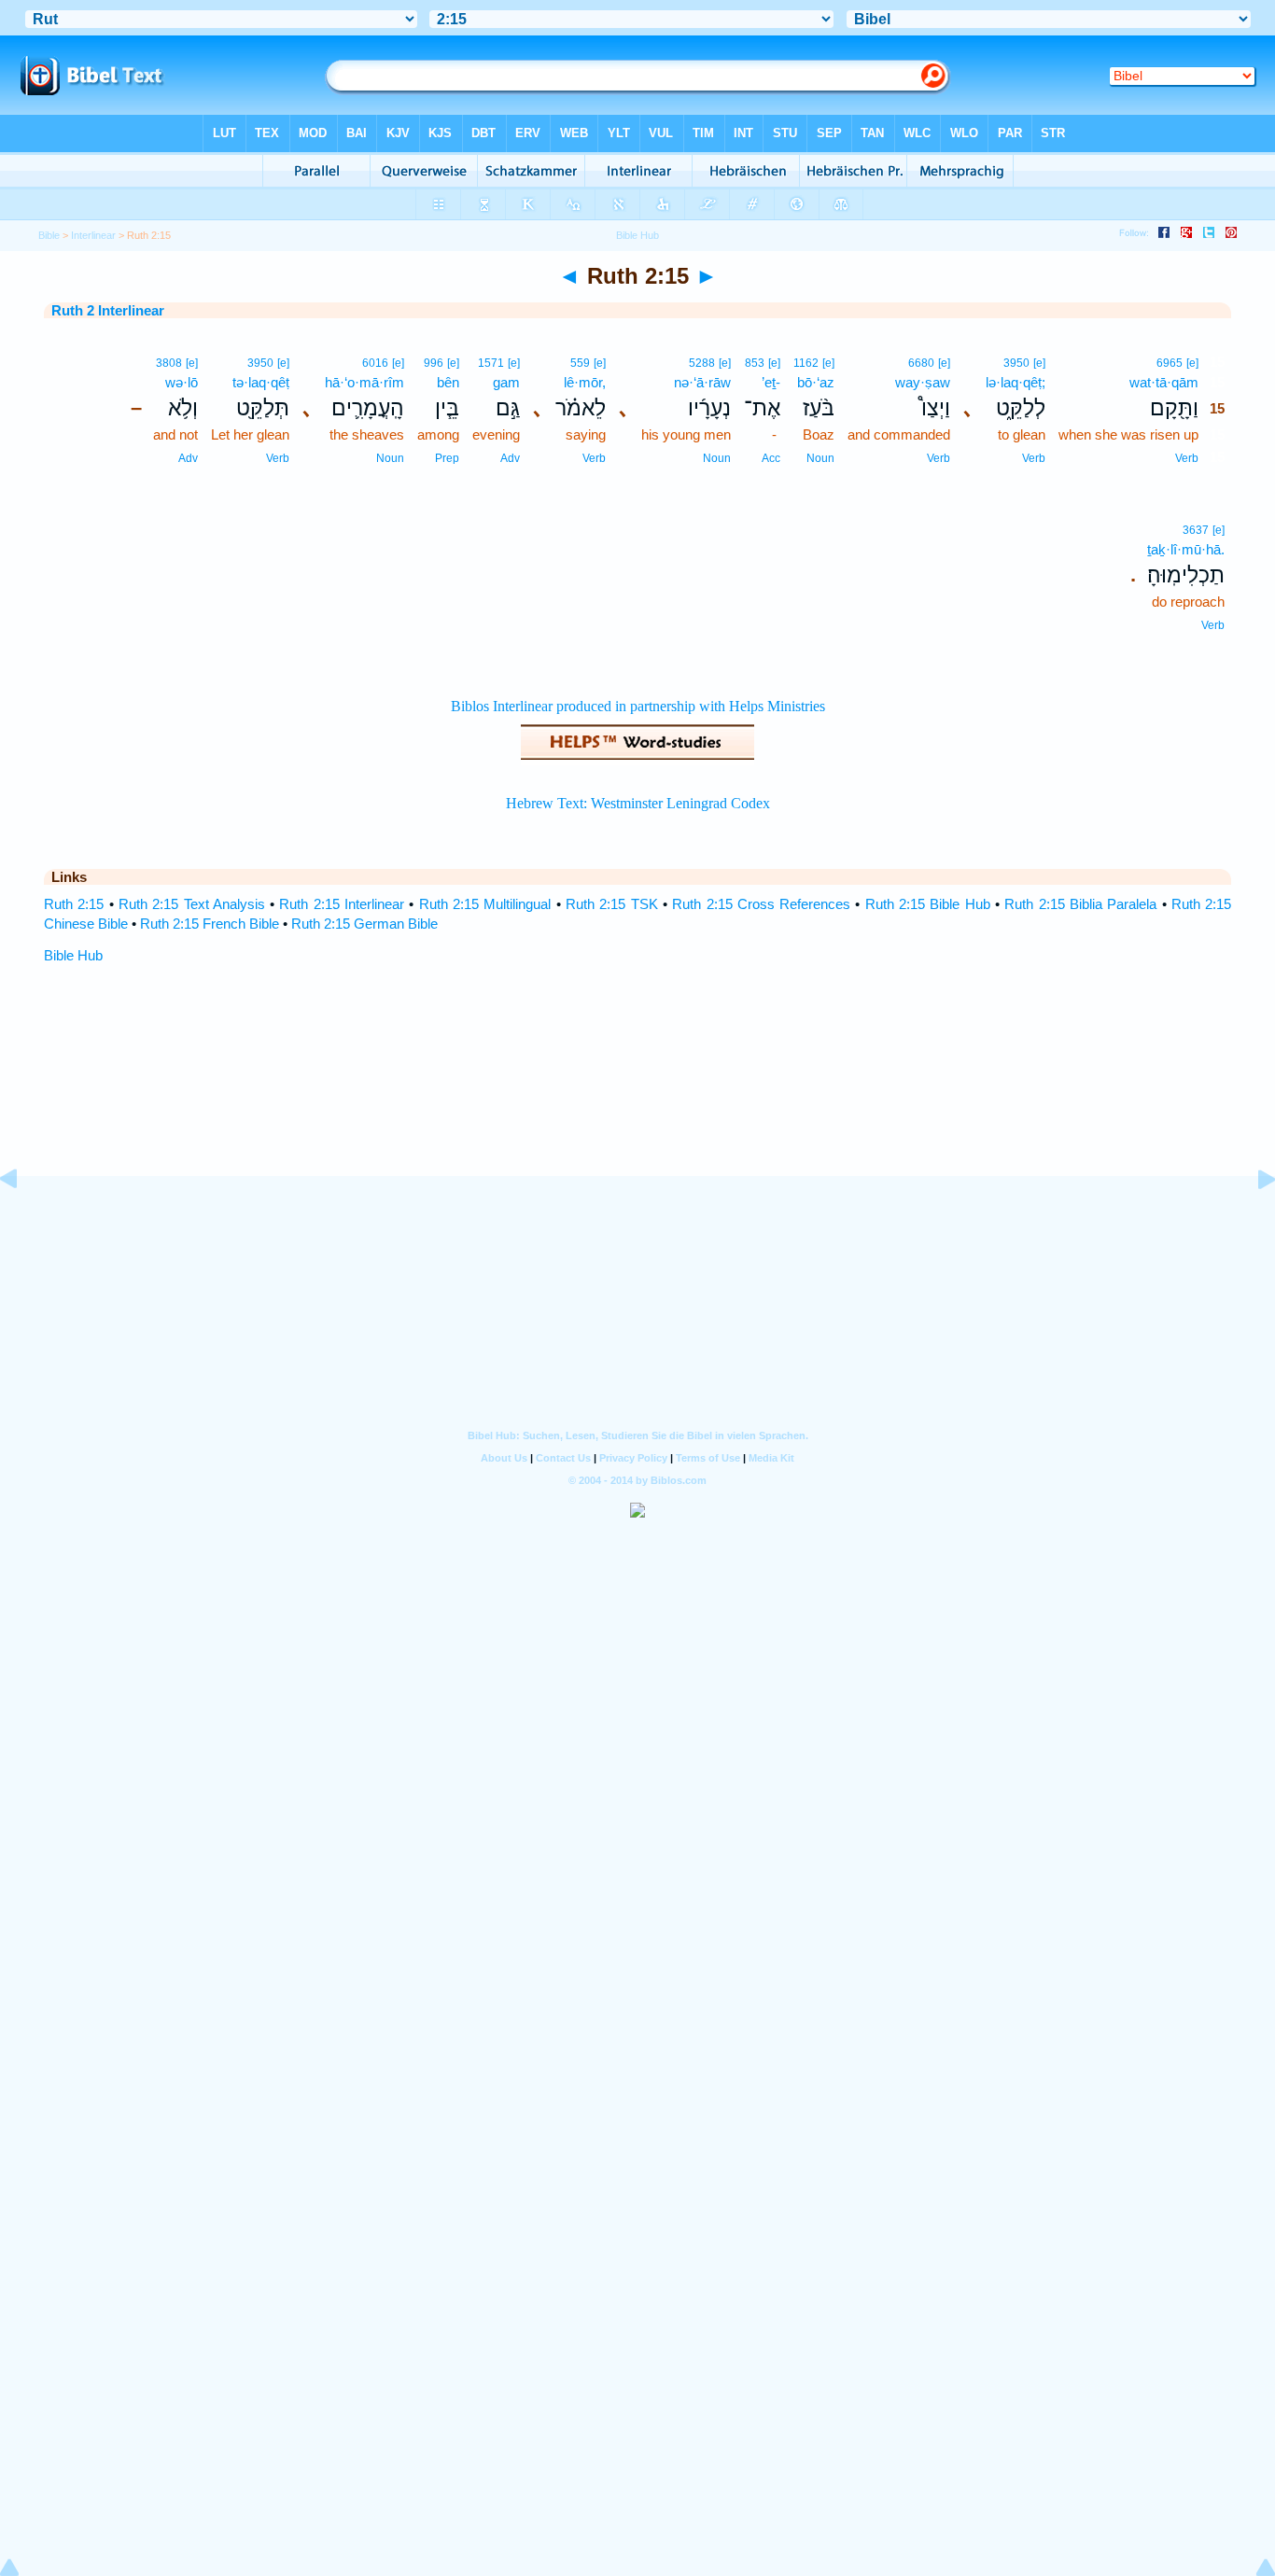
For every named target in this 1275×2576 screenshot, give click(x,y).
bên (448, 382)
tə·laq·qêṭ (261, 382)
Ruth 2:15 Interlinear (342, 904)
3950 (1016, 363)
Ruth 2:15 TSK (612, 904)
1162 (806, 363)
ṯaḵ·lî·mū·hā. (1186, 549)
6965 (1170, 363)
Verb (1187, 458)
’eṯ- (771, 382)
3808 (169, 363)
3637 (1196, 530)
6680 (921, 363)
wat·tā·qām (1164, 382)
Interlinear (93, 235)
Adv (510, 458)
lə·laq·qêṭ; (1016, 382)
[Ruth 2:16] (1252, 1221)
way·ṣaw (923, 382)
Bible (49, 235)
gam (506, 382)
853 (755, 363)
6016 (375, 363)
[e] (1192, 363)
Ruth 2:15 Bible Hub (928, 904)
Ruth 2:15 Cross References (761, 904)
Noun (820, 458)
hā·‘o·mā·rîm (364, 382)
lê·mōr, (585, 382)
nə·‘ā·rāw (702, 382)
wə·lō (182, 382)
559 (580, 363)
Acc (771, 458)
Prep (447, 458)
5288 (702, 363)
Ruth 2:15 (74, 904)
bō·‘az (816, 382)
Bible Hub (73, 955)
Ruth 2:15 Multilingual (485, 904)
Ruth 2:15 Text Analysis (192, 904)
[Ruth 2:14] (23, 1221)
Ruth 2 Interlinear (108, 310)
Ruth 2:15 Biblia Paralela (1080, 904)
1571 (491, 363)
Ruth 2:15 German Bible (364, 924)
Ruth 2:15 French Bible (210, 924)
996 (434, 363)
